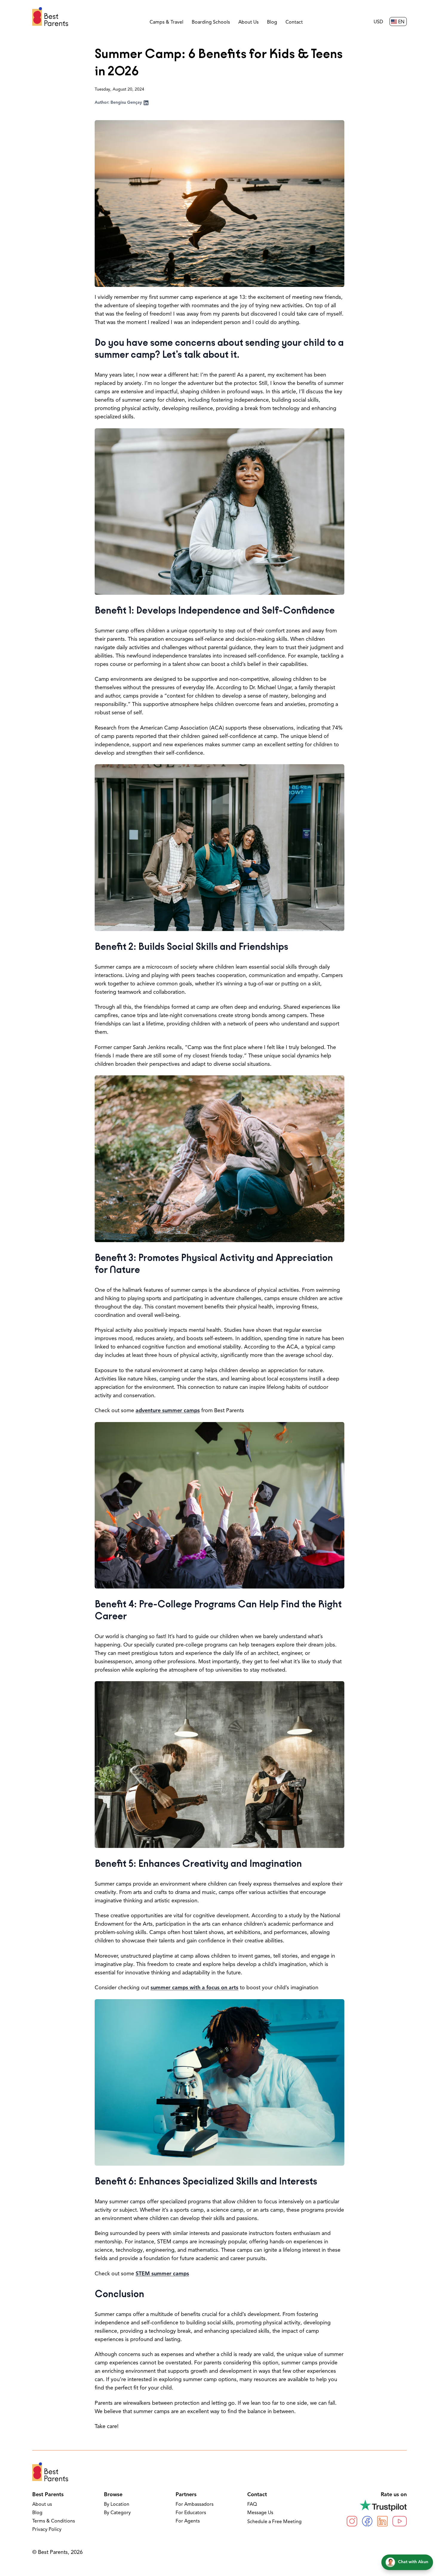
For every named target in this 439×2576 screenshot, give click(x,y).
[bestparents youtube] (400, 2521)
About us (42, 2505)
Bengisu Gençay (126, 103)
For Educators (191, 2513)
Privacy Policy (47, 2530)
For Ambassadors (195, 2505)
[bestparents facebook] (367, 2521)
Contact (294, 22)
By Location (117, 2505)
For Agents (188, 2521)
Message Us (260, 2513)
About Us (248, 22)
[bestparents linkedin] (382, 2521)
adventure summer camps (168, 1411)
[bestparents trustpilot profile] (377, 2505)
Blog (272, 22)
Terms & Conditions (54, 2521)
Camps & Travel (166, 22)
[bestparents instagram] (352, 2521)
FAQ (252, 2505)
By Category (117, 2513)
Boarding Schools (211, 22)
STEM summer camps (162, 2274)
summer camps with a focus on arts (194, 1988)
